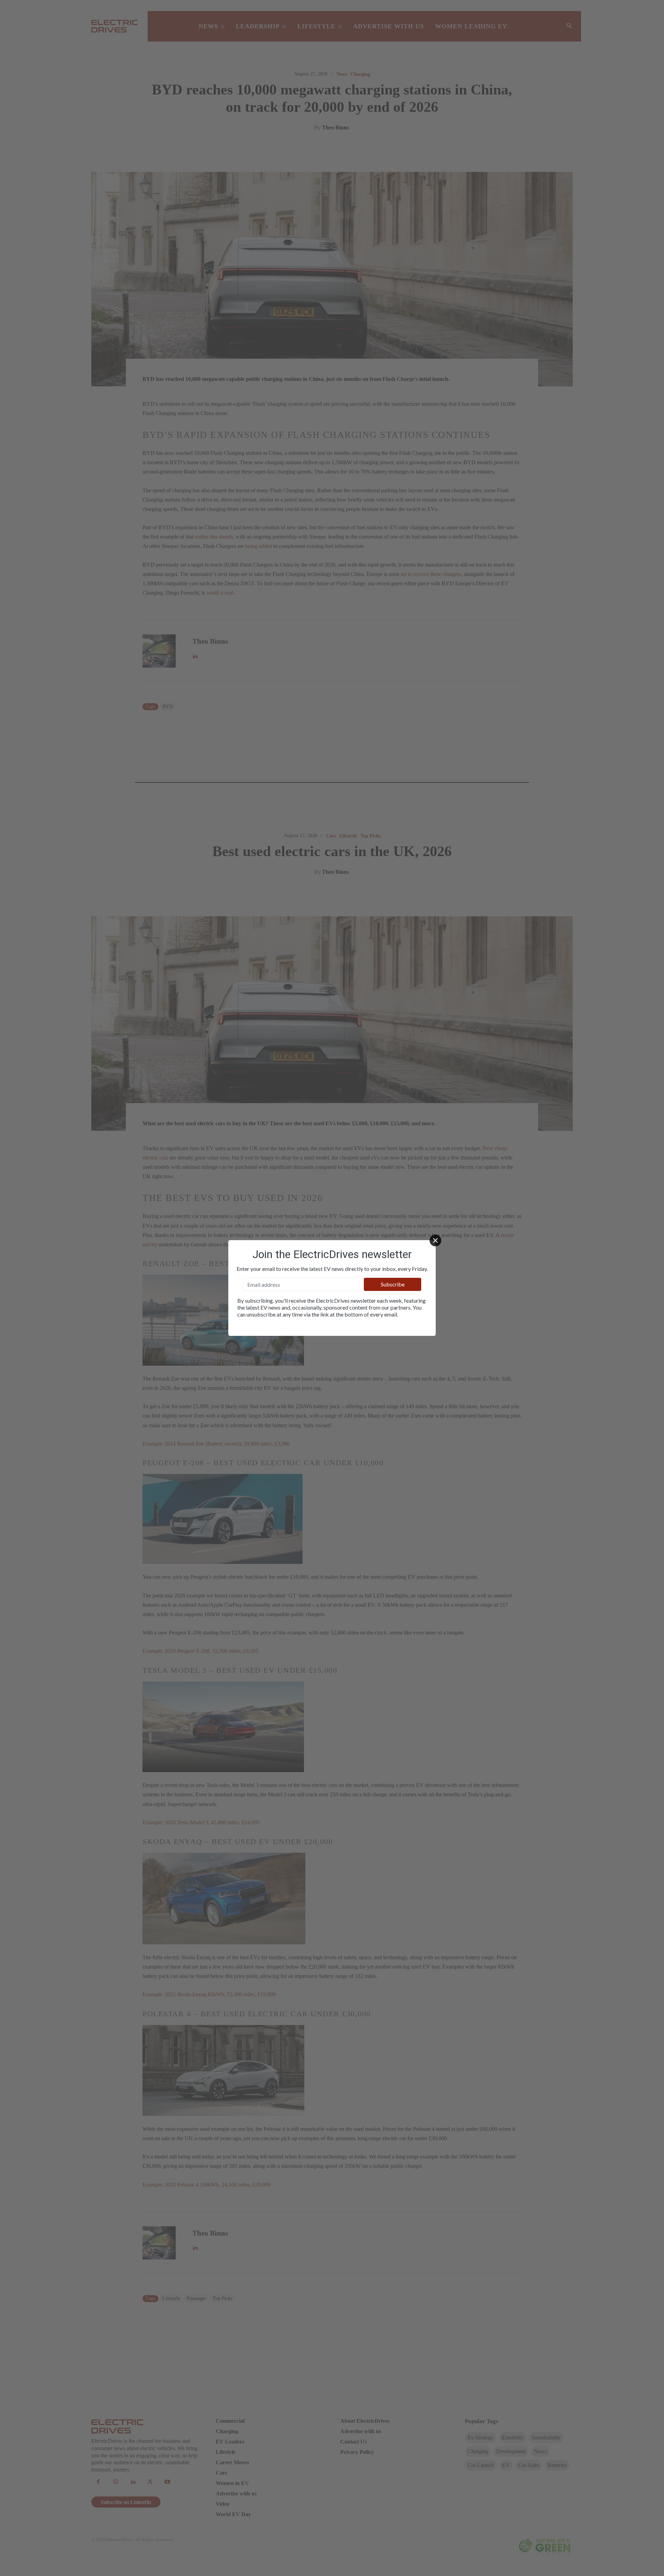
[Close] (435, 1240)
